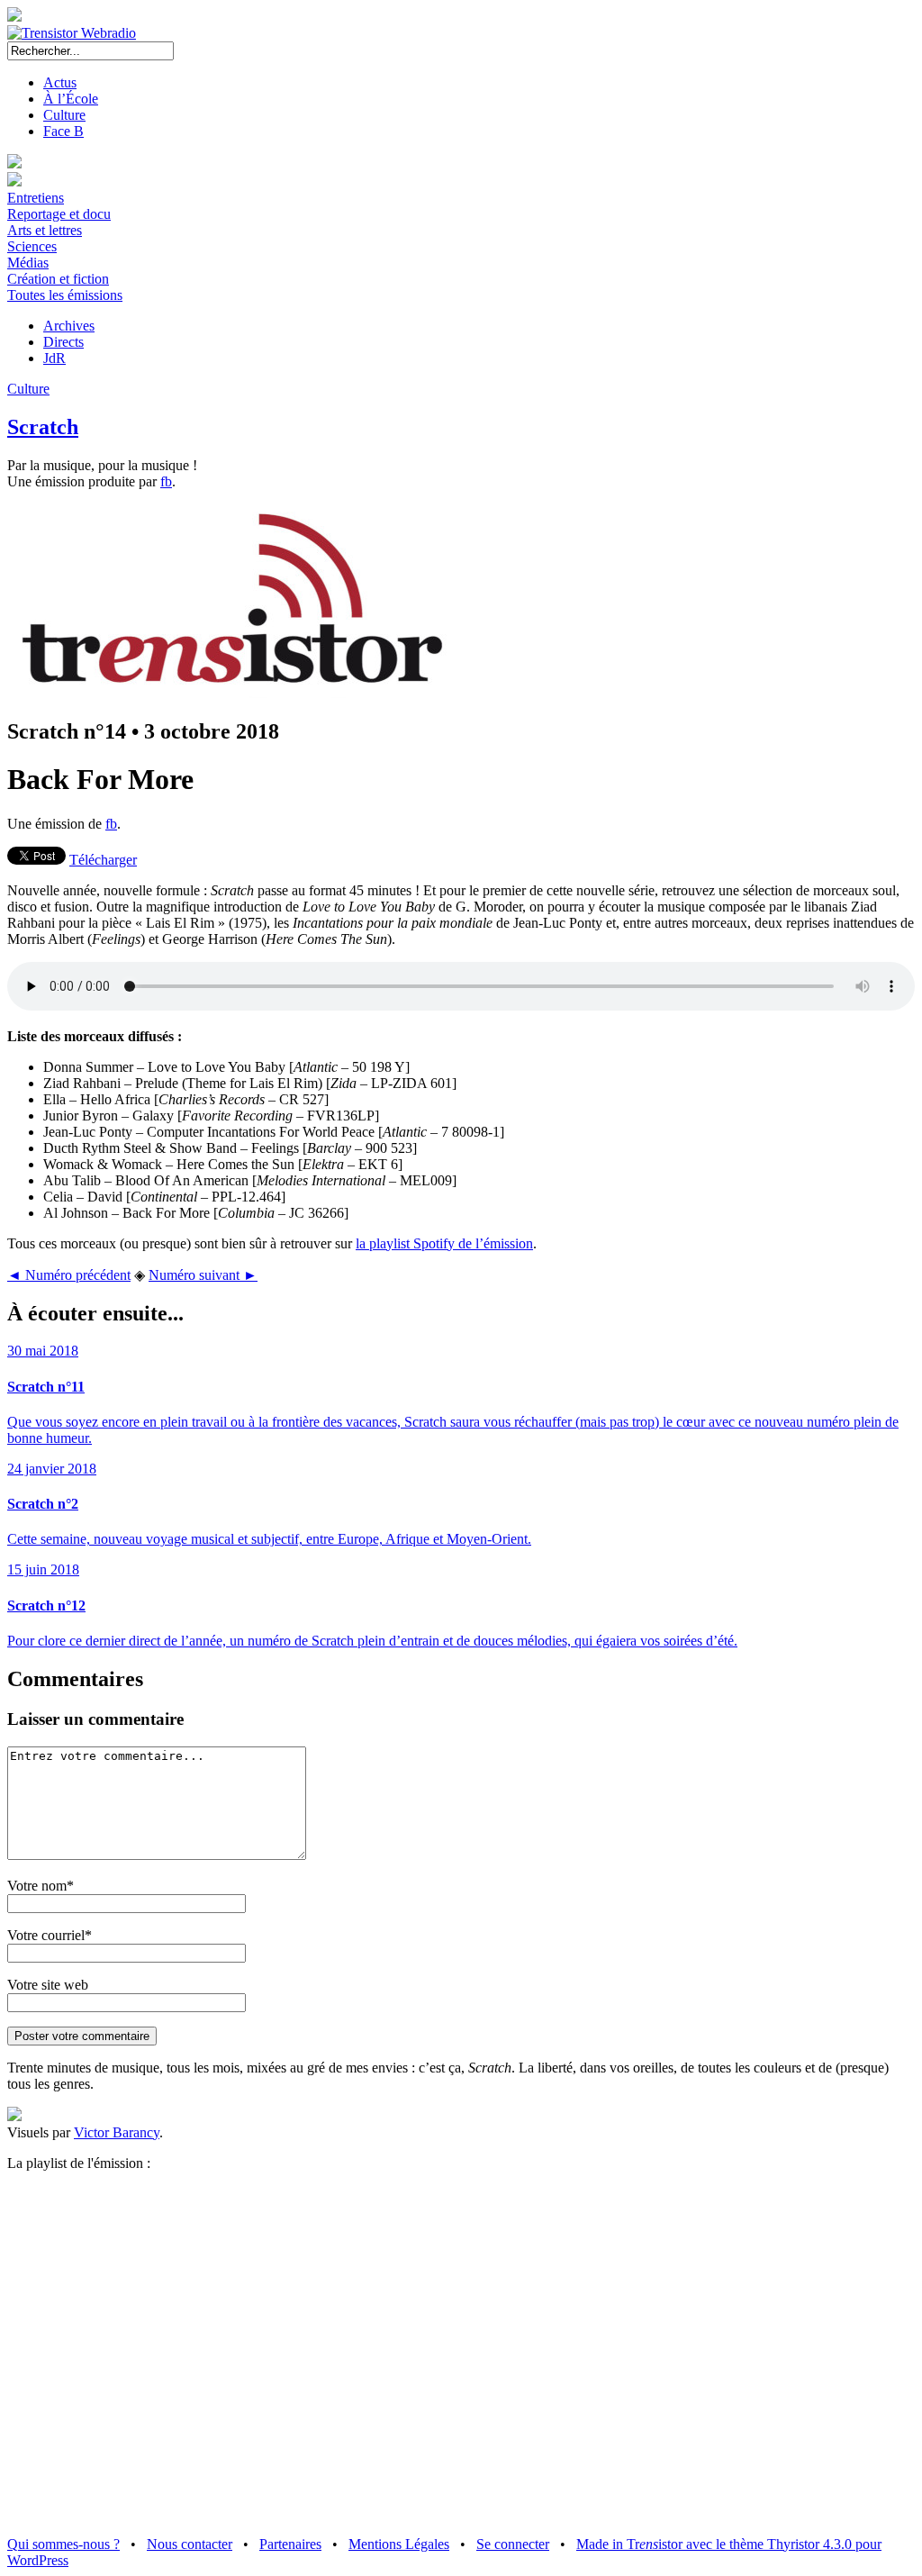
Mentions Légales (399, 2544)
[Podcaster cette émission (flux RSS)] (14, 2116)
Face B (63, 131)
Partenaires (290, 2544)
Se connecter (513, 2544)
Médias (28, 263)
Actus (60, 82)
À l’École (71, 99)
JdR (54, 358)
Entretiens (36, 198)
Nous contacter (190, 2544)
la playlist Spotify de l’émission (444, 1243)
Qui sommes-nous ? (63, 2544)
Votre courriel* (50, 1935)
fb (166, 481)
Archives (69, 326)
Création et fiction (58, 279)
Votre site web (48, 1985)
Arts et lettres (45, 230)
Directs (63, 342)
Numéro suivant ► (203, 1275)
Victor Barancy (117, 2132)
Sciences (32, 246)
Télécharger (103, 860)
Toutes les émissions (65, 295)
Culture (64, 115)
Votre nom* (41, 1886)
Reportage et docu (59, 214)
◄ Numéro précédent (69, 1275)
